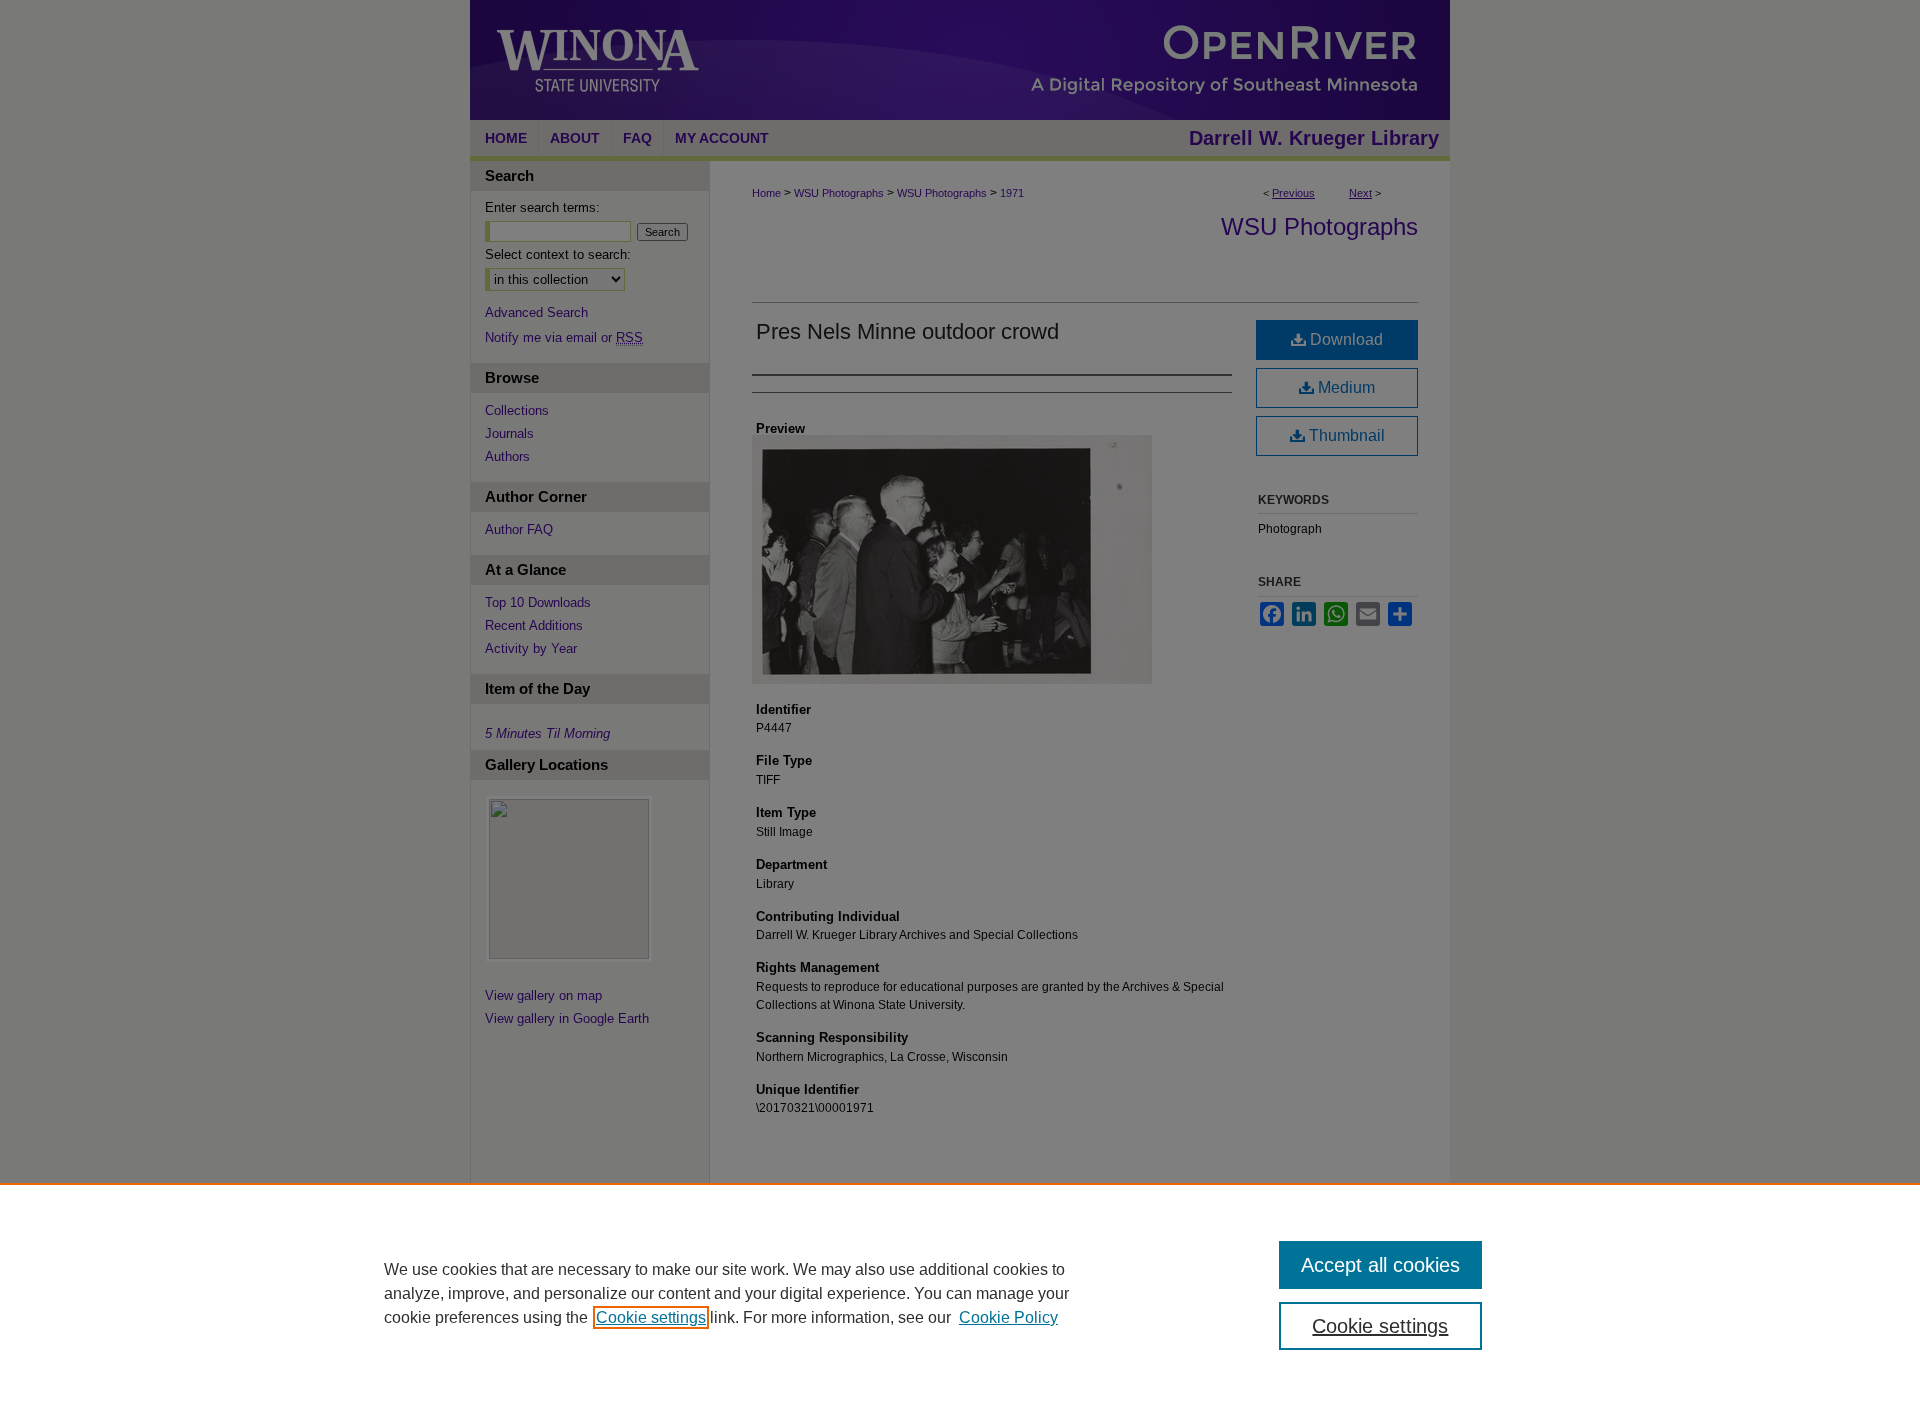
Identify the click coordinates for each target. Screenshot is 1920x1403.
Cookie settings (651, 1317)
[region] (960, 1293)
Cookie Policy (1008, 1317)
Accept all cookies (1380, 1265)
